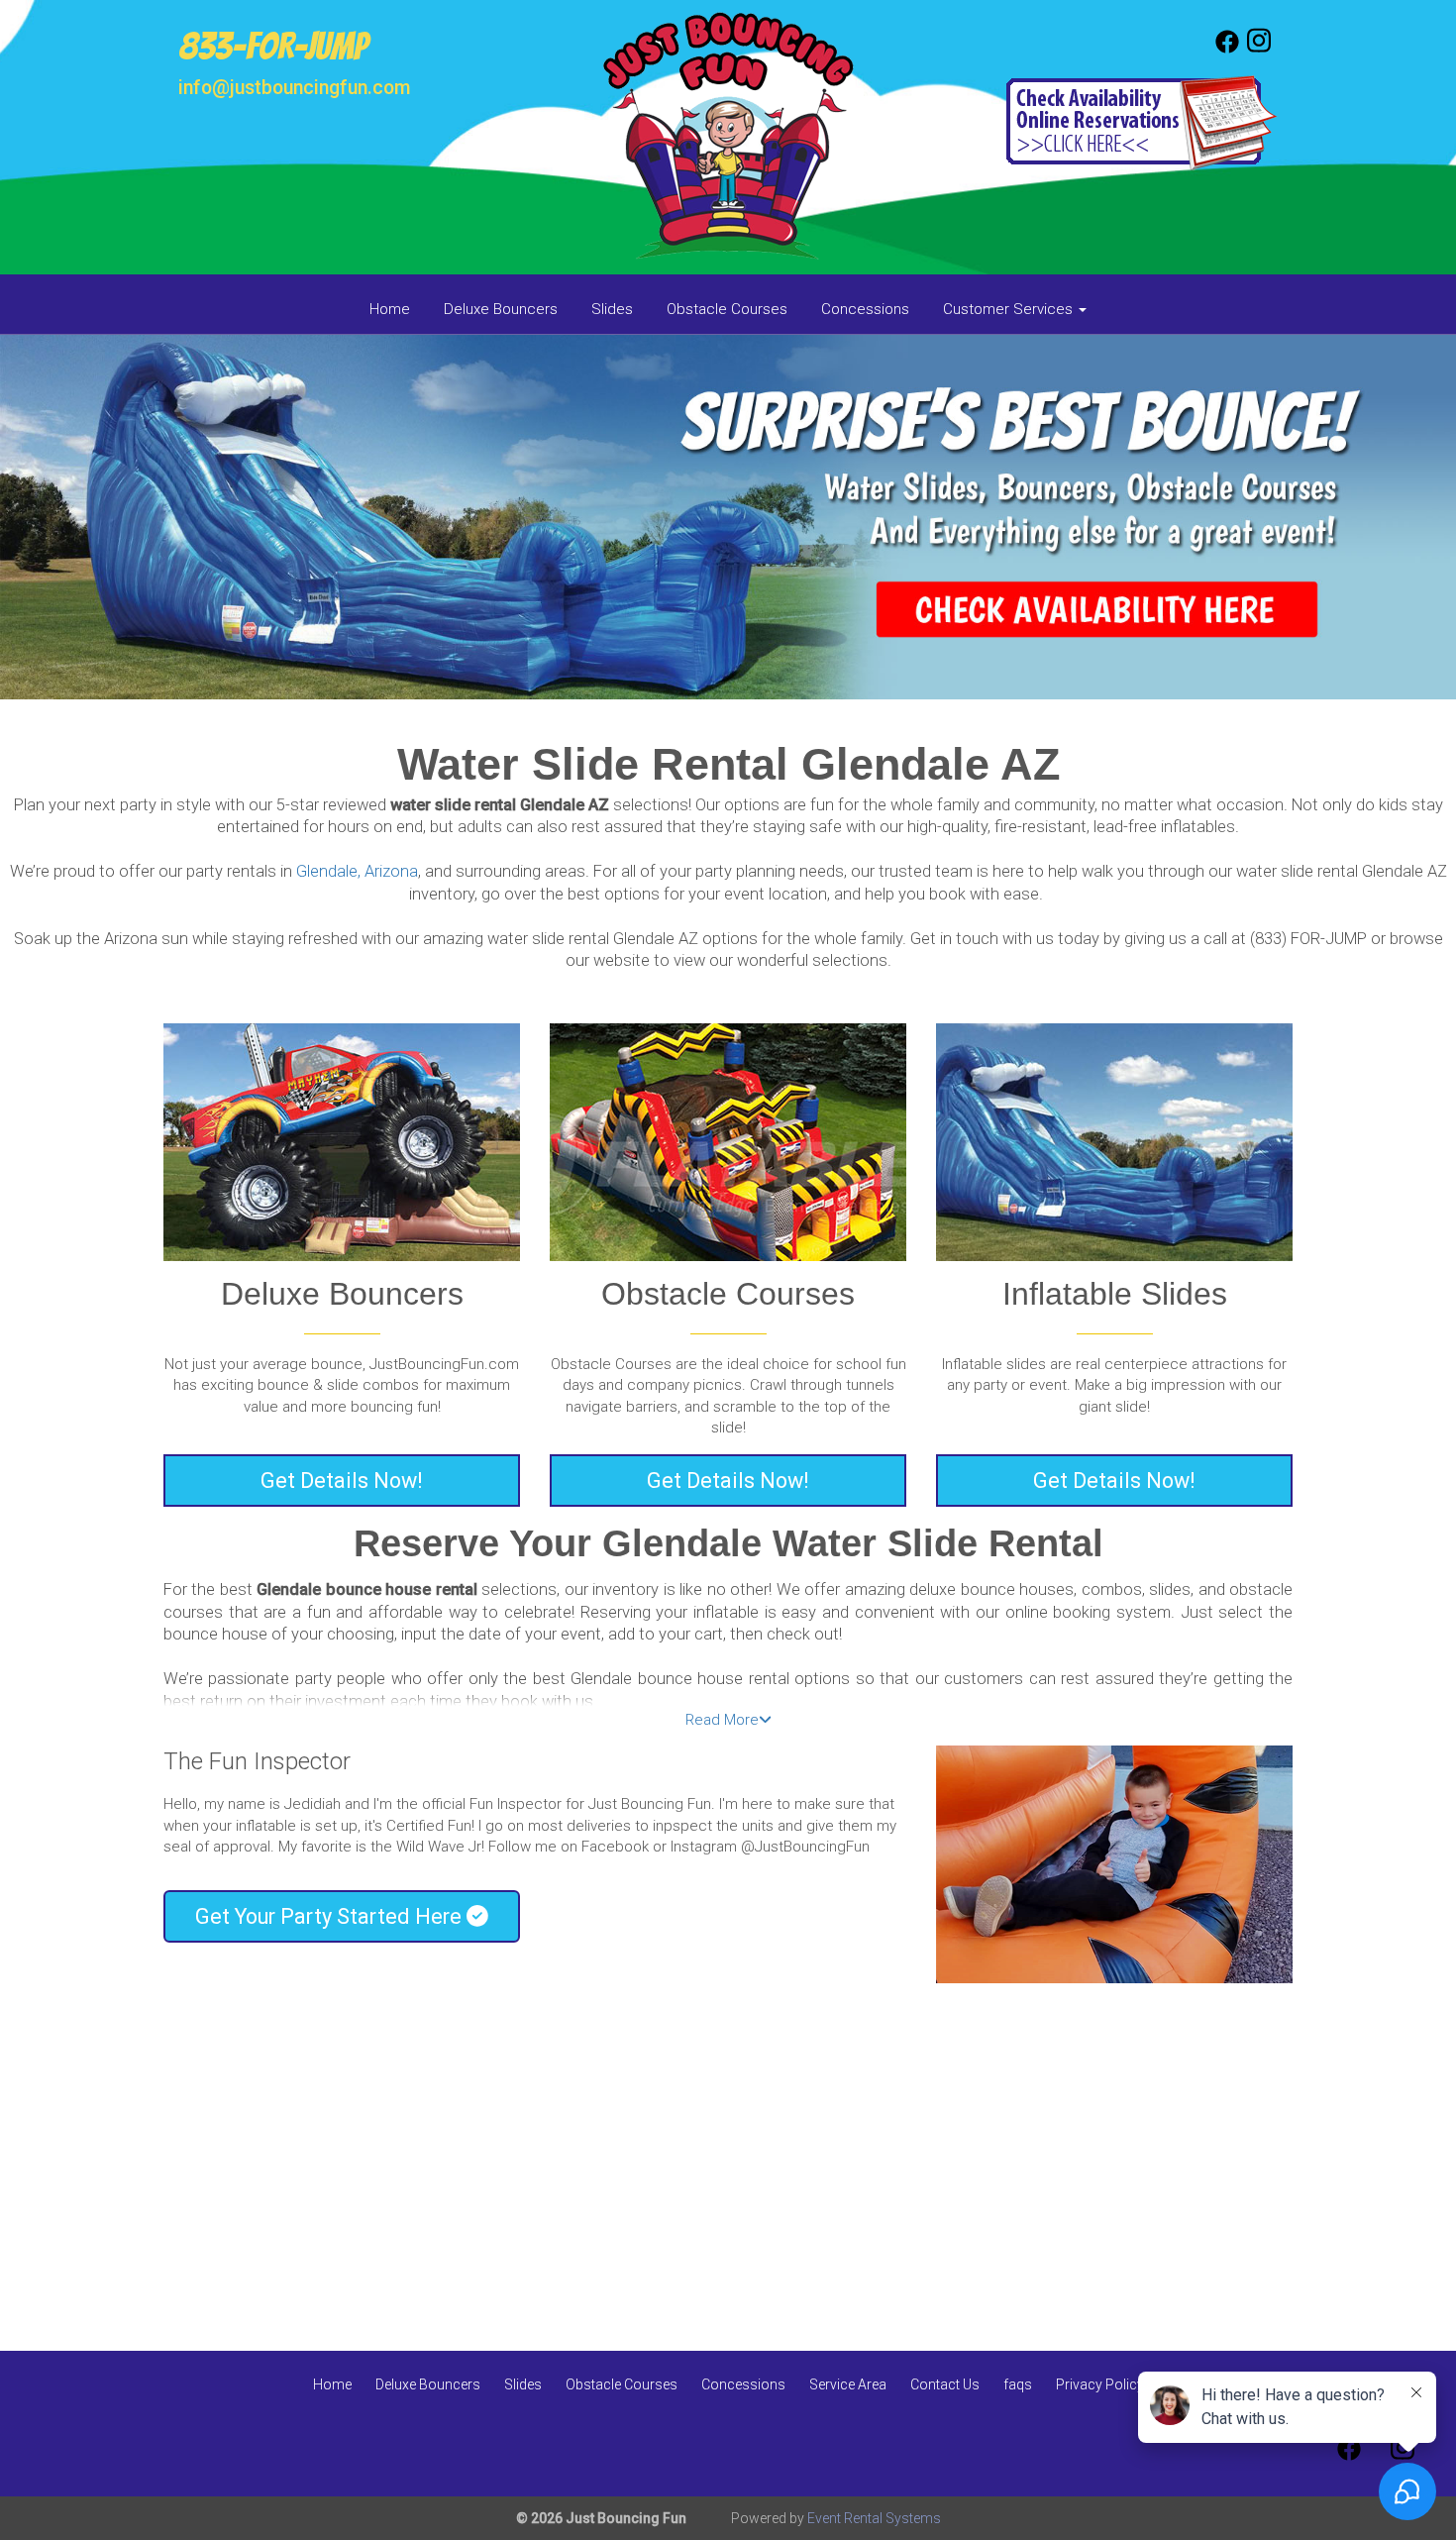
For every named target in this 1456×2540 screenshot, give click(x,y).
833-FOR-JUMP (273, 47)
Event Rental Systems (874, 2518)
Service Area (848, 2384)
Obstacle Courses (727, 309)
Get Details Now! (342, 1481)
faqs (1018, 2384)
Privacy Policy (1100, 2384)
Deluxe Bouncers (501, 309)
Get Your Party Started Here (331, 1916)
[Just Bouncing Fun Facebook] (1227, 49)
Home (390, 309)
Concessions (865, 309)
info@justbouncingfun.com (294, 88)
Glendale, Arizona (357, 871)
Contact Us (945, 2384)
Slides (612, 309)
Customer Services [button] (1010, 309)
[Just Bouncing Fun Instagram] (1259, 49)
